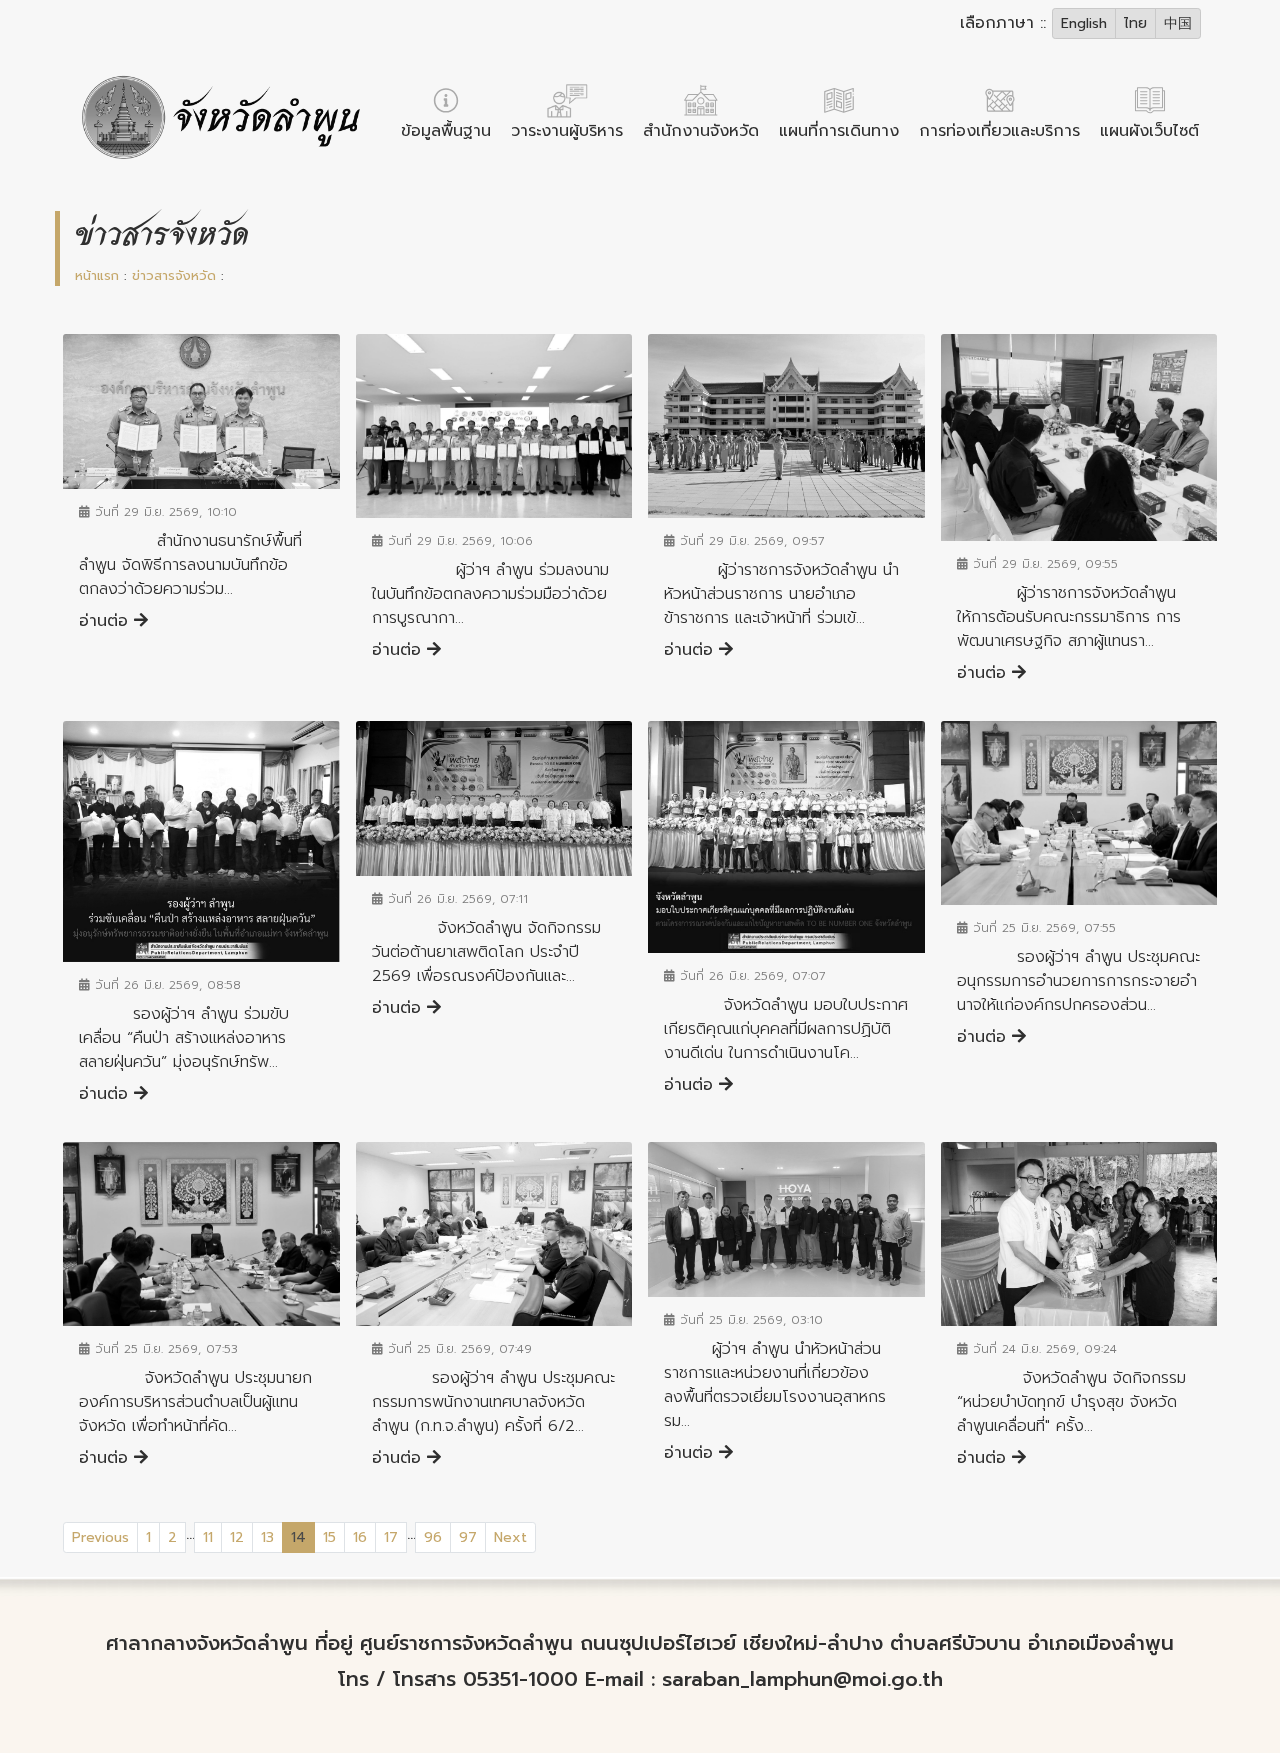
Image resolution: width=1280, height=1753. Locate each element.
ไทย (1135, 23)
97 (468, 1537)
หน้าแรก (97, 275)
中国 (1178, 23)
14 (303, 1537)
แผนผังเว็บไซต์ (1149, 131)
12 (237, 1537)
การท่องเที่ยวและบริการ (999, 131)
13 (267, 1537)
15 (329, 1537)
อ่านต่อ (106, 621)
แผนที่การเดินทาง (839, 131)
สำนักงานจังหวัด (701, 131)
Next (510, 1537)
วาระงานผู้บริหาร (567, 131)
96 (433, 1537)
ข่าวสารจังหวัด (174, 275)
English (1084, 23)
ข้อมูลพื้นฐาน (446, 131)
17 (391, 1537)
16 (360, 1537)
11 (208, 1537)
